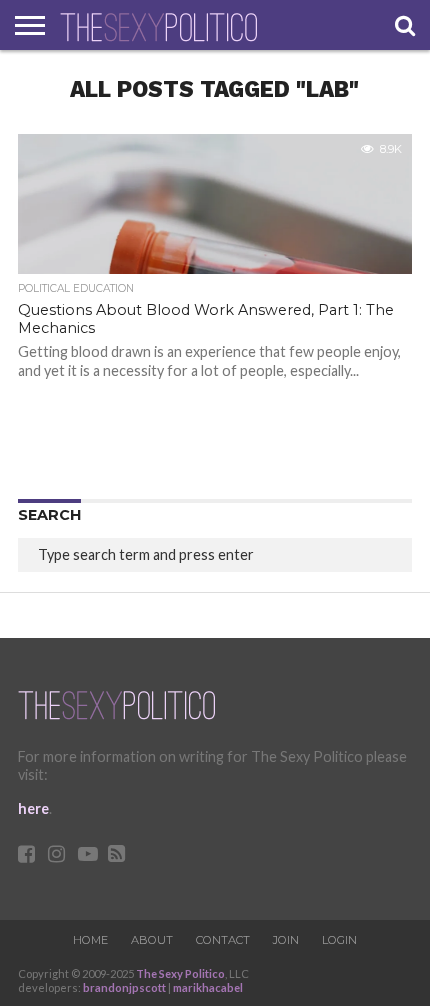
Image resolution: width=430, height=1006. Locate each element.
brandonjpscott (124, 987)
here (33, 808)
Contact (223, 940)
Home (90, 940)
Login (339, 940)
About (152, 940)
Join (286, 940)
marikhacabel (208, 987)
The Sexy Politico (180, 973)
